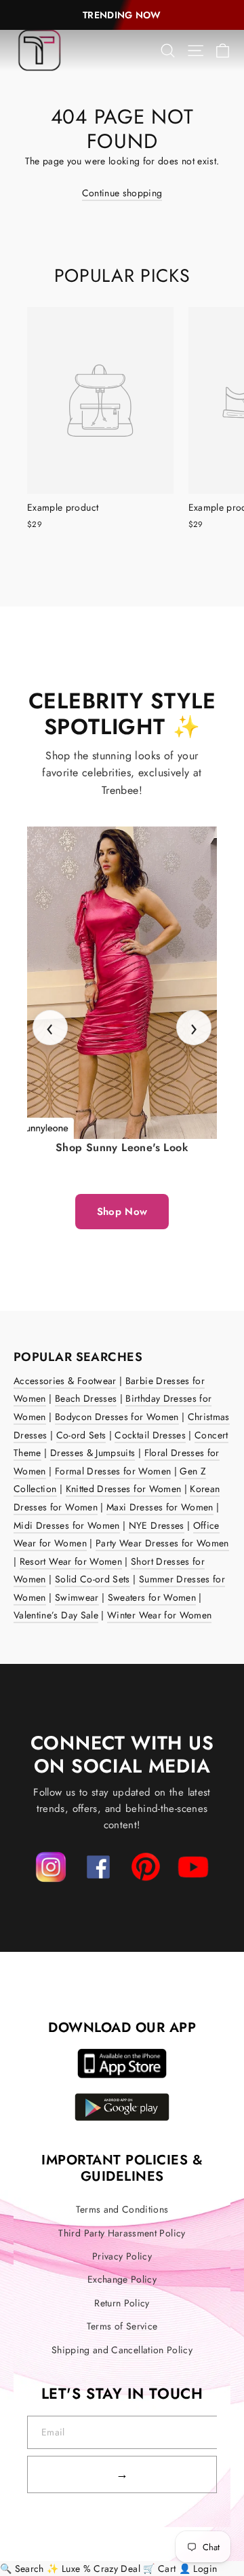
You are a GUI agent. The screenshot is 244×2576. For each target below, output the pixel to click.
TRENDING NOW (122, 15)
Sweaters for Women (152, 1597)
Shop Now (122, 1212)
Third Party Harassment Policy (122, 2233)
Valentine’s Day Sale (56, 1615)
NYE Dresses (157, 1525)
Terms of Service (122, 2326)
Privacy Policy (122, 2256)
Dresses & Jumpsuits (93, 1453)
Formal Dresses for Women (113, 1471)
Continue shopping (122, 193)
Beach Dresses (86, 1398)
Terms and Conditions (122, 2209)
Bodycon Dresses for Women (117, 1417)
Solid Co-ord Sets (93, 1579)
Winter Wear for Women (159, 1615)
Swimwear (77, 1597)
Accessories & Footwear (65, 1381)
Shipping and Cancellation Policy (122, 2350)
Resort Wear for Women (71, 1561)
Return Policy (122, 2303)
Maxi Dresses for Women (160, 1507)
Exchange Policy (122, 2279)
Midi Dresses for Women (67, 1525)
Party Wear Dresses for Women (162, 1543)
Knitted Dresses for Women (124, 1489)
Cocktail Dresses (150, 1435)
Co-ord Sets (81, 1435)
